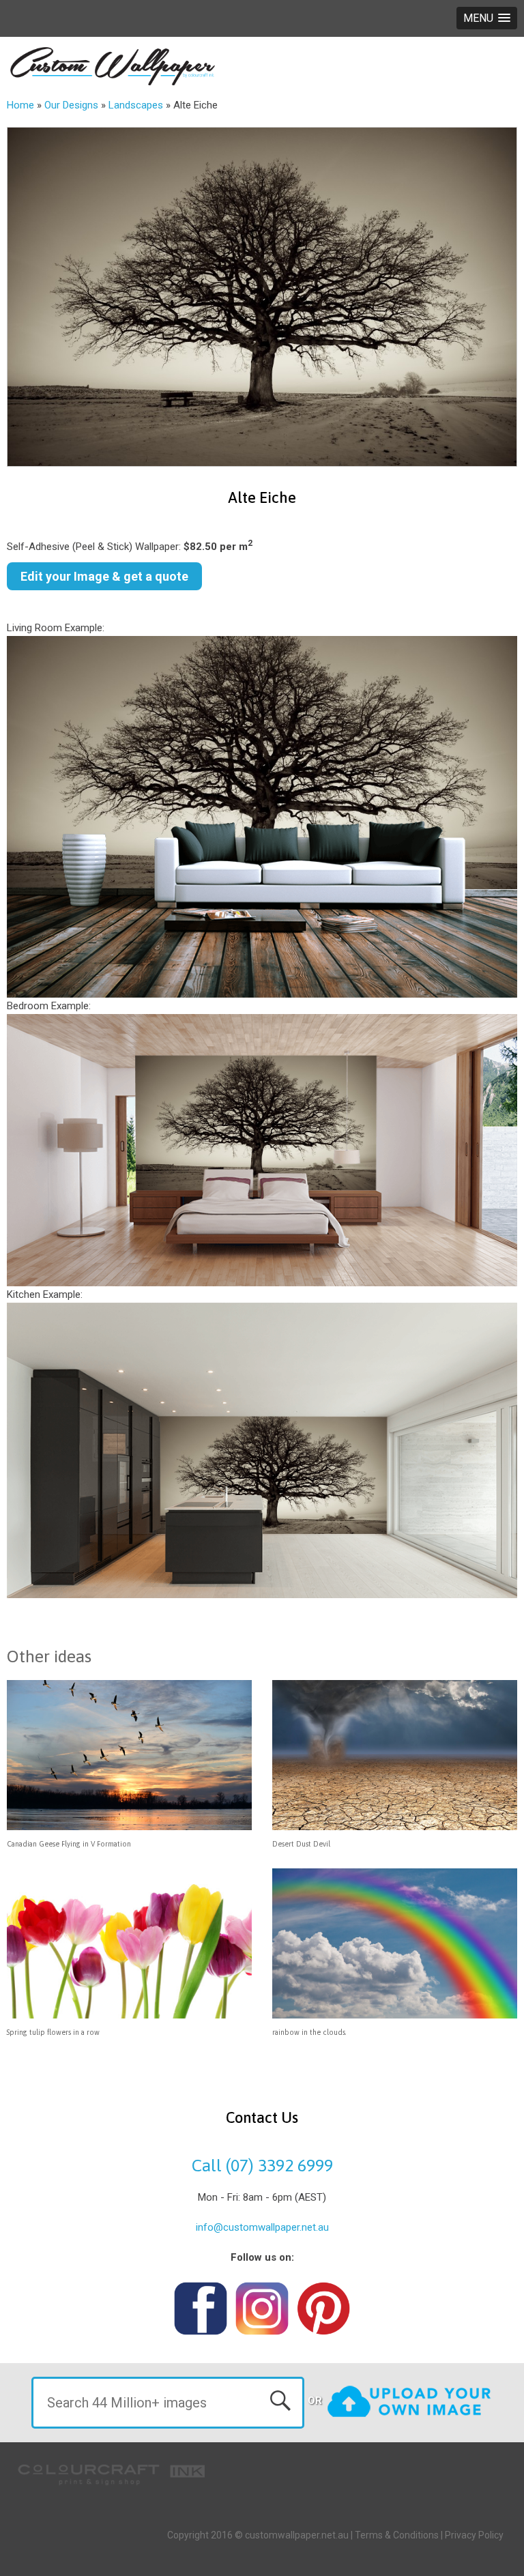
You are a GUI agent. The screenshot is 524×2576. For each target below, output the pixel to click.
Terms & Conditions (397, 2535)
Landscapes (136, 105)
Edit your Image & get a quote (104, 576)
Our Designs (71, 105)
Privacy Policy (474, 2535)
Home (20, 105)
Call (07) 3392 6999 (262, 2165)
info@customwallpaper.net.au (262, 2227)
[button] (487, 18)
